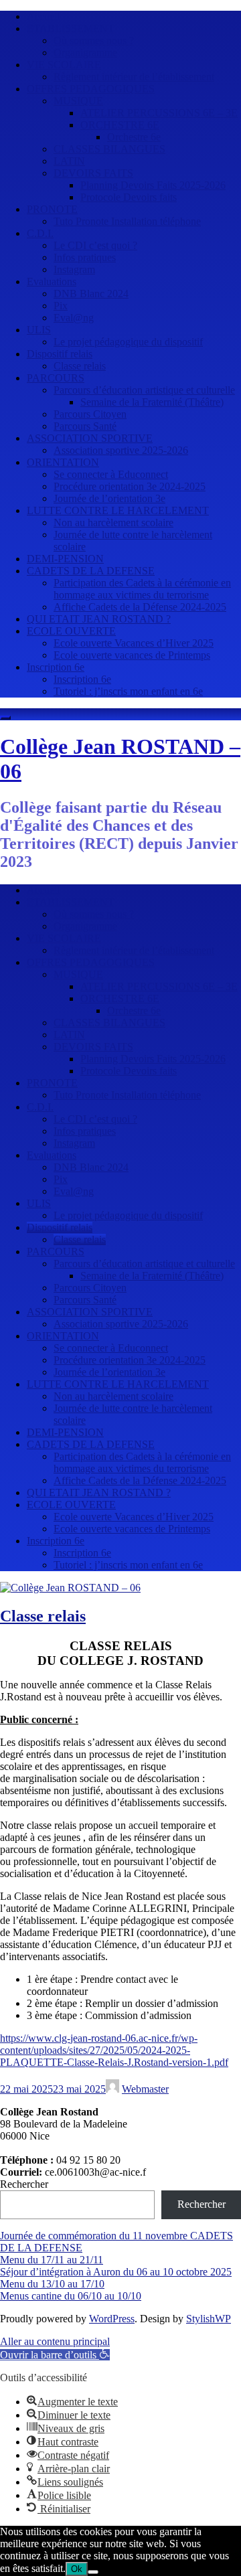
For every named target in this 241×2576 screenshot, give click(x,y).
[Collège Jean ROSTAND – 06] (70, 1588)
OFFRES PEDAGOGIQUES (91, 89)
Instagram (74, 269)
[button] (55, 2355)
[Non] (93, 2572)
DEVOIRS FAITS (93, 173)
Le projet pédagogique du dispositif (128, 342)
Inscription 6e (56, 667)
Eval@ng (74, 318)
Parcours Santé (85, 426)
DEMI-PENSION (65, 559)
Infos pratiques (85, 257)
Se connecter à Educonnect (111, 474)
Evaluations (52, 281)
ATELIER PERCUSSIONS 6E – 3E (159, 113)
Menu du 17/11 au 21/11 (52, 2260)
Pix (61, 306)
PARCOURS (56, 378)
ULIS (39, 330)
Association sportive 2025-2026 (121, 450)
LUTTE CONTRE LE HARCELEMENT (118, 510)
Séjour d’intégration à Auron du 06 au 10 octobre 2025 (116, 2272)
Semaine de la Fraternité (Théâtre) (152, 402)
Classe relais (80, 366)
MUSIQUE (78, 101)
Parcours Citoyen (90, 414)
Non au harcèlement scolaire (113, 522)
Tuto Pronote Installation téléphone (127, 221)
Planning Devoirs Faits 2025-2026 (153, 185)
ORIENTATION (63, 462)
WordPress (112, 2319)
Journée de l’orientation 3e (109, 498)
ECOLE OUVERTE (71, 631)
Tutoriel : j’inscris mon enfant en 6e (128, 691)
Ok (77, 2569)
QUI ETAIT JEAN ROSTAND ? (99, 619)
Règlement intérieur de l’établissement (134, 77)
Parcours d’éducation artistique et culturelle (144, 390)
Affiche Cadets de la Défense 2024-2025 (140, 607)
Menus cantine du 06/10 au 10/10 (71, 2296)
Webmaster (145, 2089)
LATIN (69, 161)
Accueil (43, 16)
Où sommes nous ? (94, 41)
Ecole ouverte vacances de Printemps (132, 655)
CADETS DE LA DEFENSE (91, 571)
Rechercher (24, 2184)
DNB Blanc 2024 (91, 294)
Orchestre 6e (134, 137)
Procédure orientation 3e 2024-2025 (130, 486)
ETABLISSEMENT (71, 28)
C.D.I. (40, 233)
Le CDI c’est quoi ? (95, 245)
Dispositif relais (60, 354)
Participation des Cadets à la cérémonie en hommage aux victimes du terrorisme (142, 589)
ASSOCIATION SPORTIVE (90, 438)
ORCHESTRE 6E (120, 125)
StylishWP (209, 2319)
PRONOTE (52, 209)
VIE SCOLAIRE (64, 65)
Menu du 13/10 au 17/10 (52, 2284)
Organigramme (85, 53)
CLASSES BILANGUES (109, 149)
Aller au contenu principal (55, 2341)
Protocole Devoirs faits (129, 197)
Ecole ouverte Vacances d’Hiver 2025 (134, 643)
